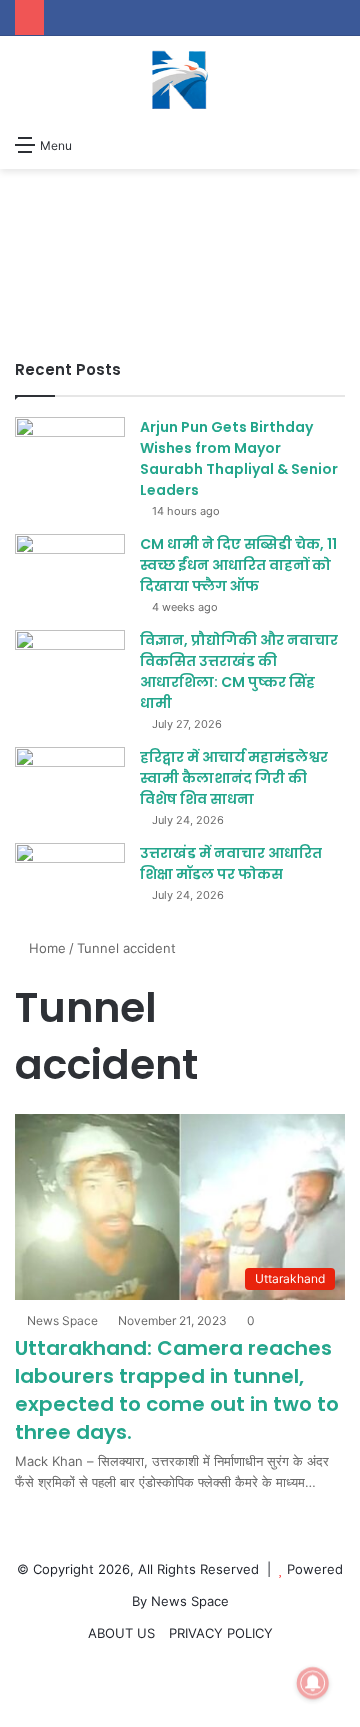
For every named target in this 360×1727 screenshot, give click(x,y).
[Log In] (132, 144)
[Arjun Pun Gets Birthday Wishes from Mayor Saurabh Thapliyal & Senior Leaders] (70, 454)
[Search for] (335, 144)
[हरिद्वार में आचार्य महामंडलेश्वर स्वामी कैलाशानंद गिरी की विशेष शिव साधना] (70, 784)
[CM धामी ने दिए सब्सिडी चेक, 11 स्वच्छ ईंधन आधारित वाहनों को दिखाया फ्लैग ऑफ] (70, 571)
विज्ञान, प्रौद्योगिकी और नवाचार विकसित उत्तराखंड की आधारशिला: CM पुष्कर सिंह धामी (239, 671)
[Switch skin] (97, 144)
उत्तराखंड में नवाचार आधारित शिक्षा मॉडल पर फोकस (231, 863)
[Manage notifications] (313, 1683)
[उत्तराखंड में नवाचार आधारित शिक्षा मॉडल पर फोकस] (70, 880)
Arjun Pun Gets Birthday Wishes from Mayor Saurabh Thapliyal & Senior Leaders (239, 458)
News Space (62, 1320)
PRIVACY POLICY (221, 1633)
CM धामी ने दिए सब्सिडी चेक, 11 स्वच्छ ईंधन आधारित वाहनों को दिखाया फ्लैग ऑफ (238, 565)
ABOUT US (121, 1633)
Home (45, 948)
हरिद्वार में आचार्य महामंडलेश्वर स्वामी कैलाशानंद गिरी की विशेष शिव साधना (234, 778)
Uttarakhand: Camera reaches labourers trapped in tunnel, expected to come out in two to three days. (177, 1390)
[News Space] (180, 80)
